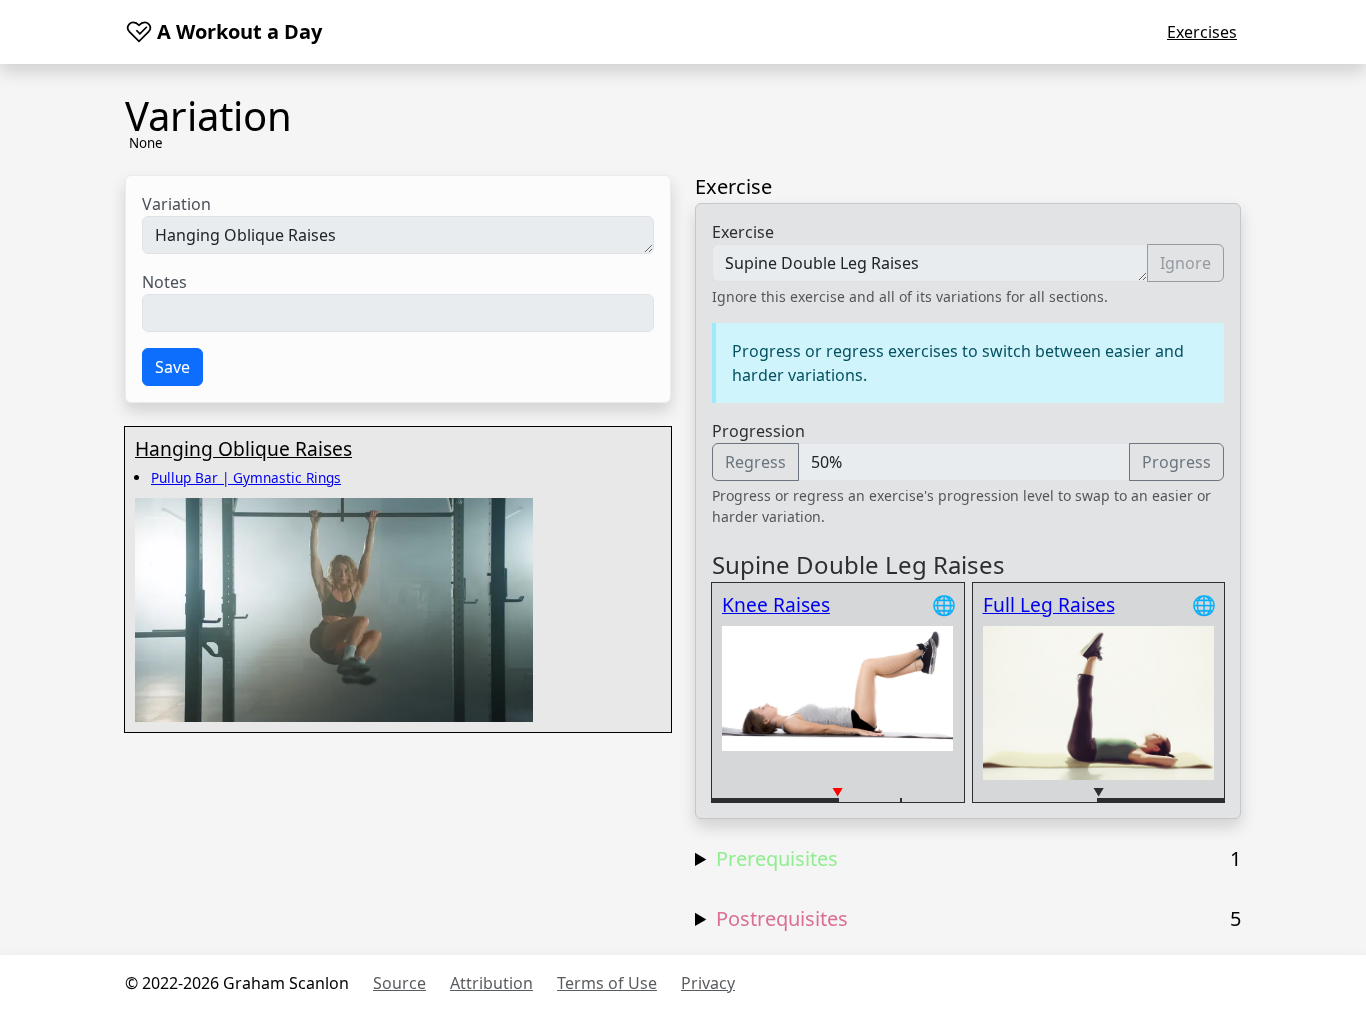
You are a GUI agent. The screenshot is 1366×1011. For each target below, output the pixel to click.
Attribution (491, 983)
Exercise (743, 232)
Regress (755, 462)
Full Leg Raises (1049, 604)
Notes (164, 282)
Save (172, 367)
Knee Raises (776, 604)
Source (399, 983)
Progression (758, 431)
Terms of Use (607, 983)
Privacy (708, 983)
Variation (176, 204)
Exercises (1202, 32)
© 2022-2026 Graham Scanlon (237, 983)
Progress (1176, 462)
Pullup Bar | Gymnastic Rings (246, 477)
